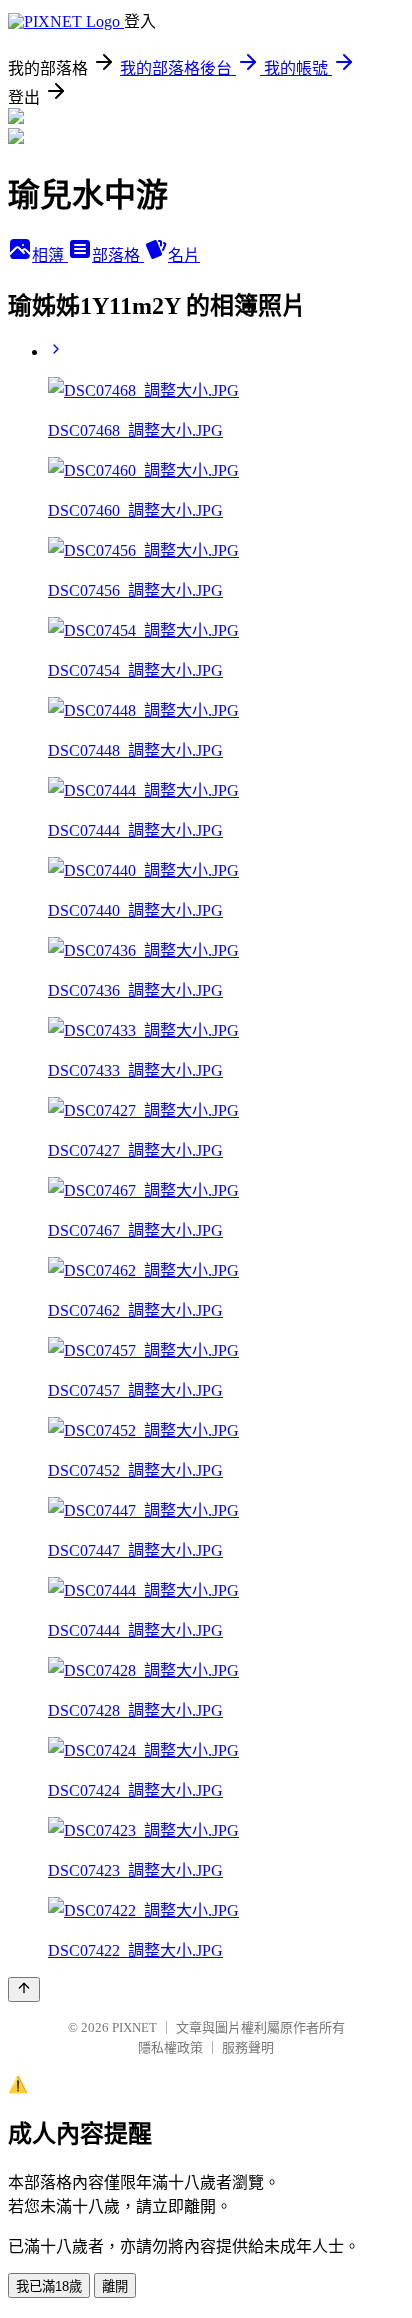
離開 (115, 2286)
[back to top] (24, 1989)
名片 (184, 255)
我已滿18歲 (49, 2286)
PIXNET (134, 2027)
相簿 (50, 255)
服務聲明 (248, 2047)
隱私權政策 (170, 2047)
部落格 (118, 255)
